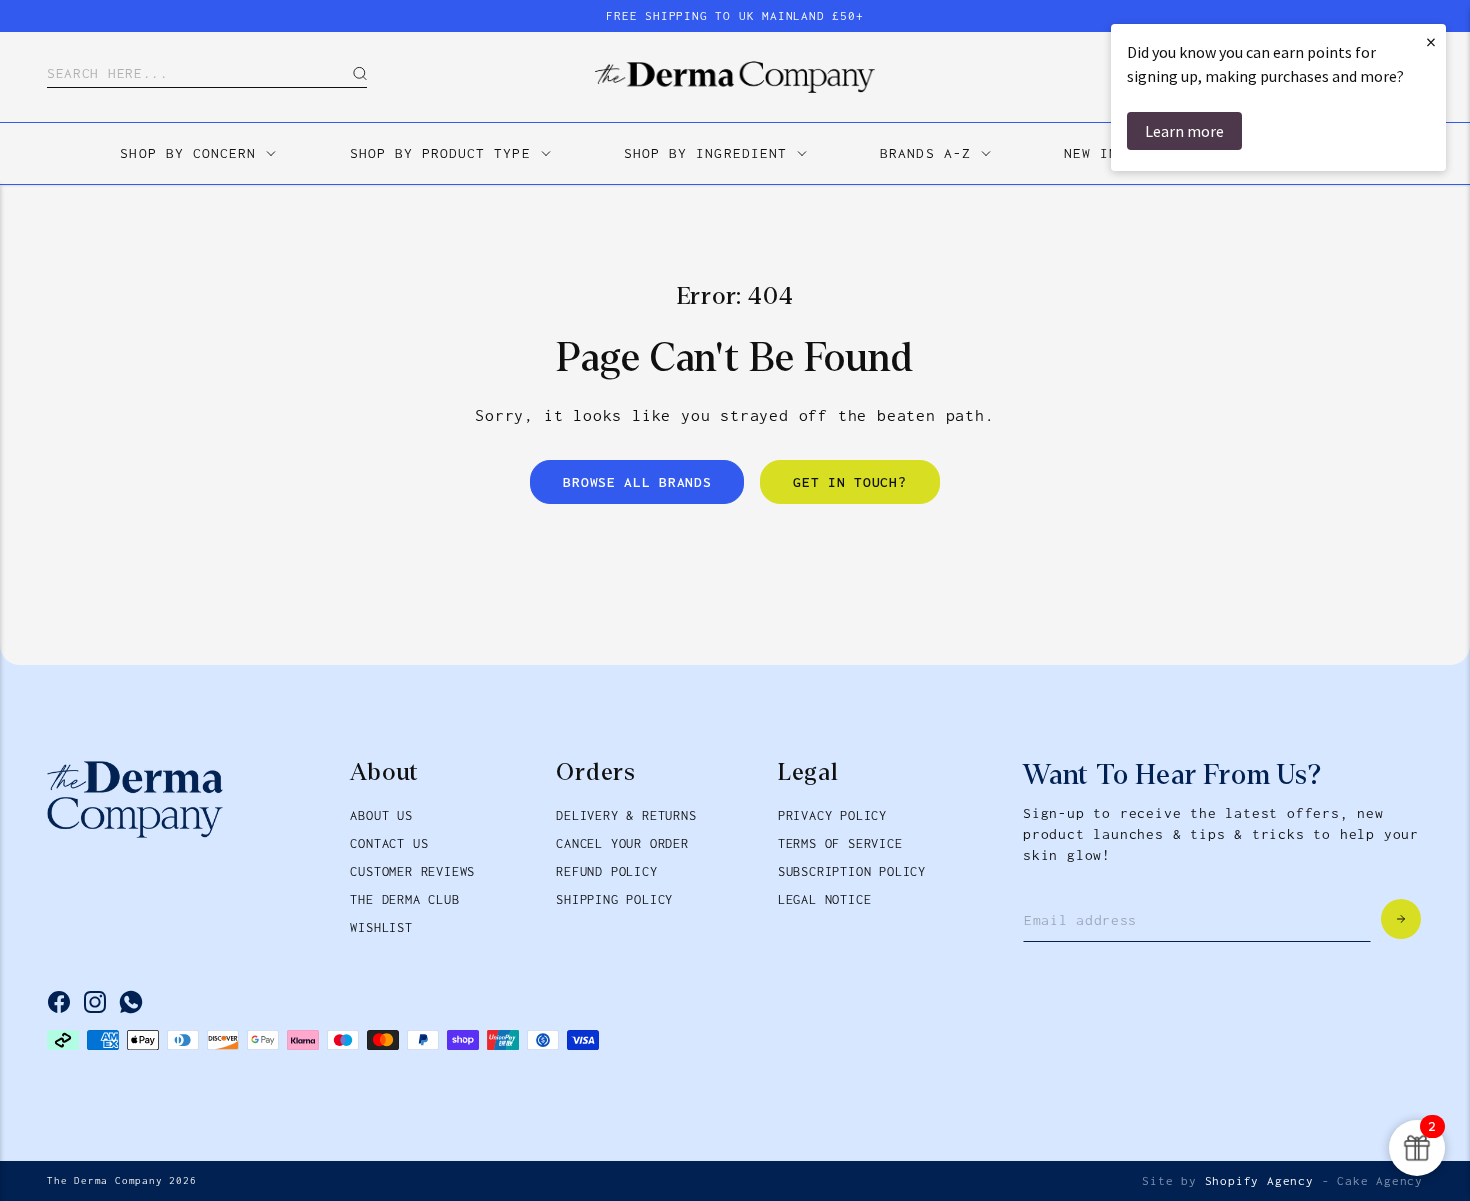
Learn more (1184, 131)
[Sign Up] (1401, 919)
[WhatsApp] (131, 1002)
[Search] (345, 73)
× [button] (1431, 41)
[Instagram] (95, 1002)
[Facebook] (59, 1002)
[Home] (735, 77)
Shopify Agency (1259, 1181)
